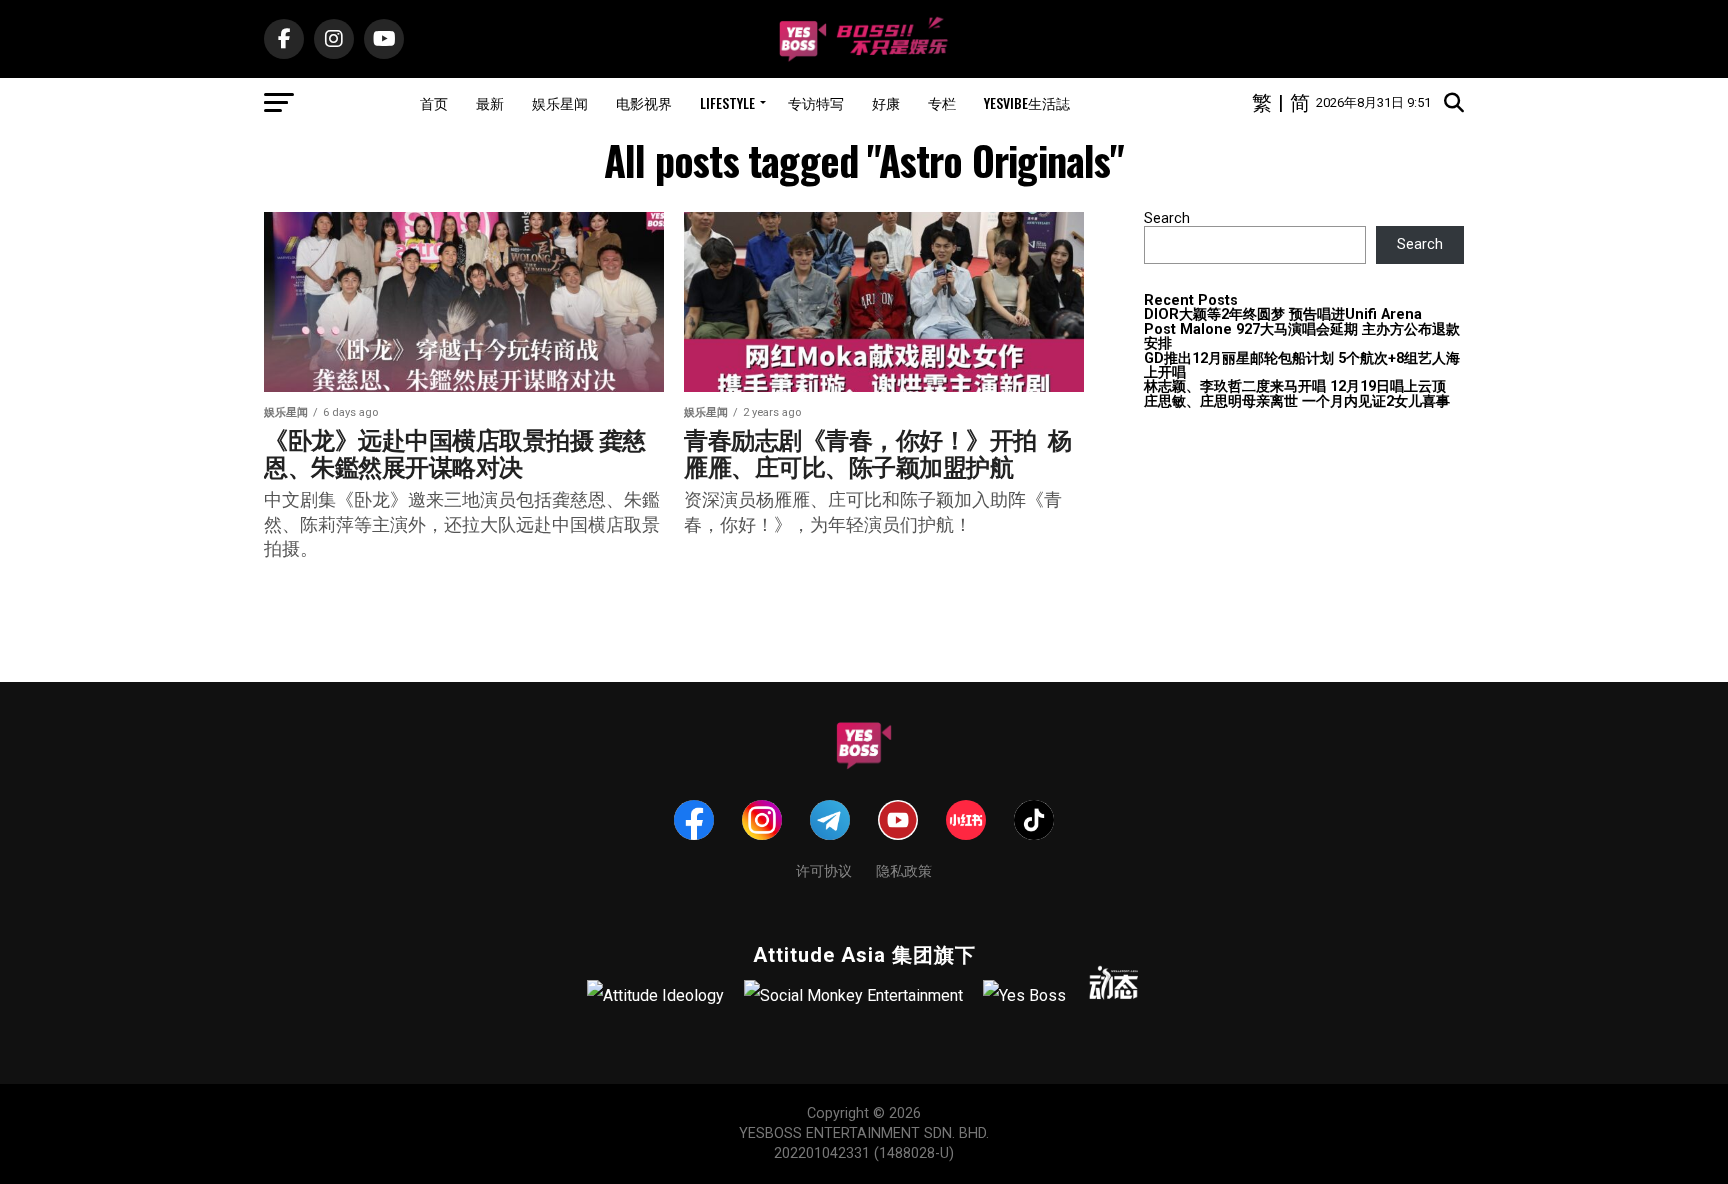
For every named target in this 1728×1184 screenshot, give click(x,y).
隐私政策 (904, 869)
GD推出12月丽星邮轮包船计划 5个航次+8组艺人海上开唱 (1302, 365)
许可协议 (824, 869)
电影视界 (644, 102)
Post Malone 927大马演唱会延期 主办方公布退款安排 (1302, 336)
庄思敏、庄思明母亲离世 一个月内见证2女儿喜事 (1297, 401)
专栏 (942, 102)
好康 (886, 102)
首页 (434, 102)
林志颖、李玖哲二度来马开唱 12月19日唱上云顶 (1295, 386)
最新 (490, 102)
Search (1167, 218)
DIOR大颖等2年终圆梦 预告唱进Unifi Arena (1283, 314)
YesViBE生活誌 (1027, 102)
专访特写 (816, 102)
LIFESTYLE (727, 102)
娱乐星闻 (560, 102)
